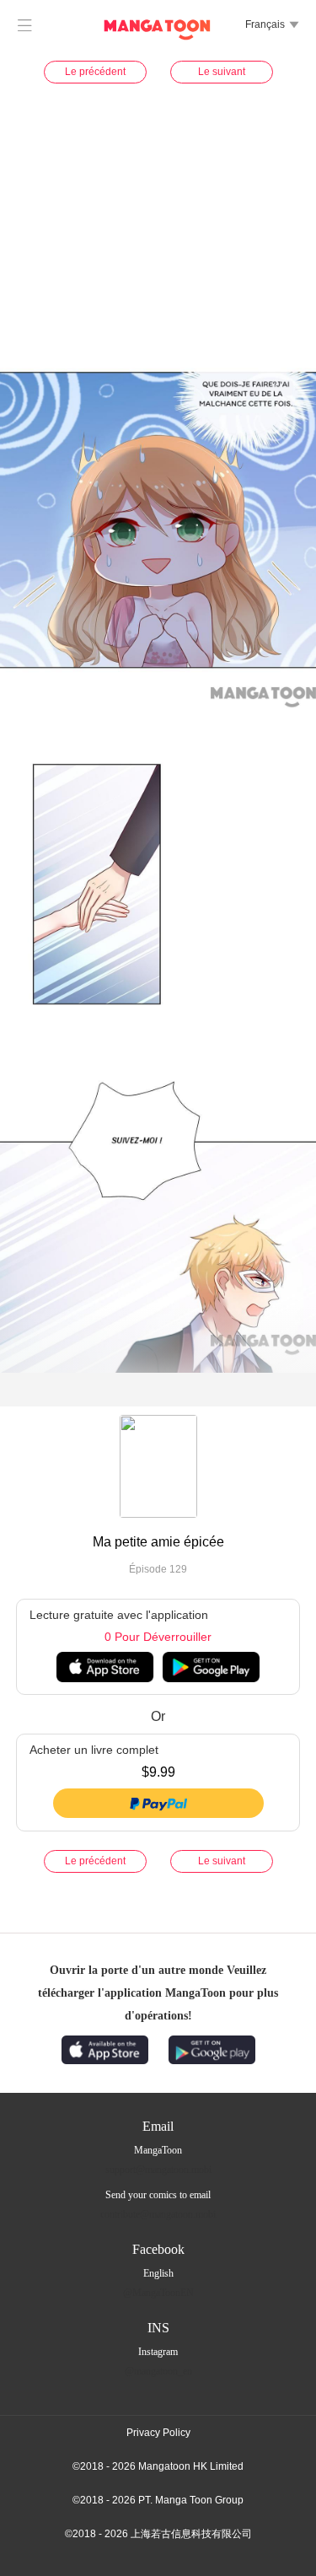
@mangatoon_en (158, 2371)
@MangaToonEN (158, 2293)
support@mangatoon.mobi (158, 2170)
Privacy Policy (158, 2433)
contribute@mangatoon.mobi (158, 2214)
